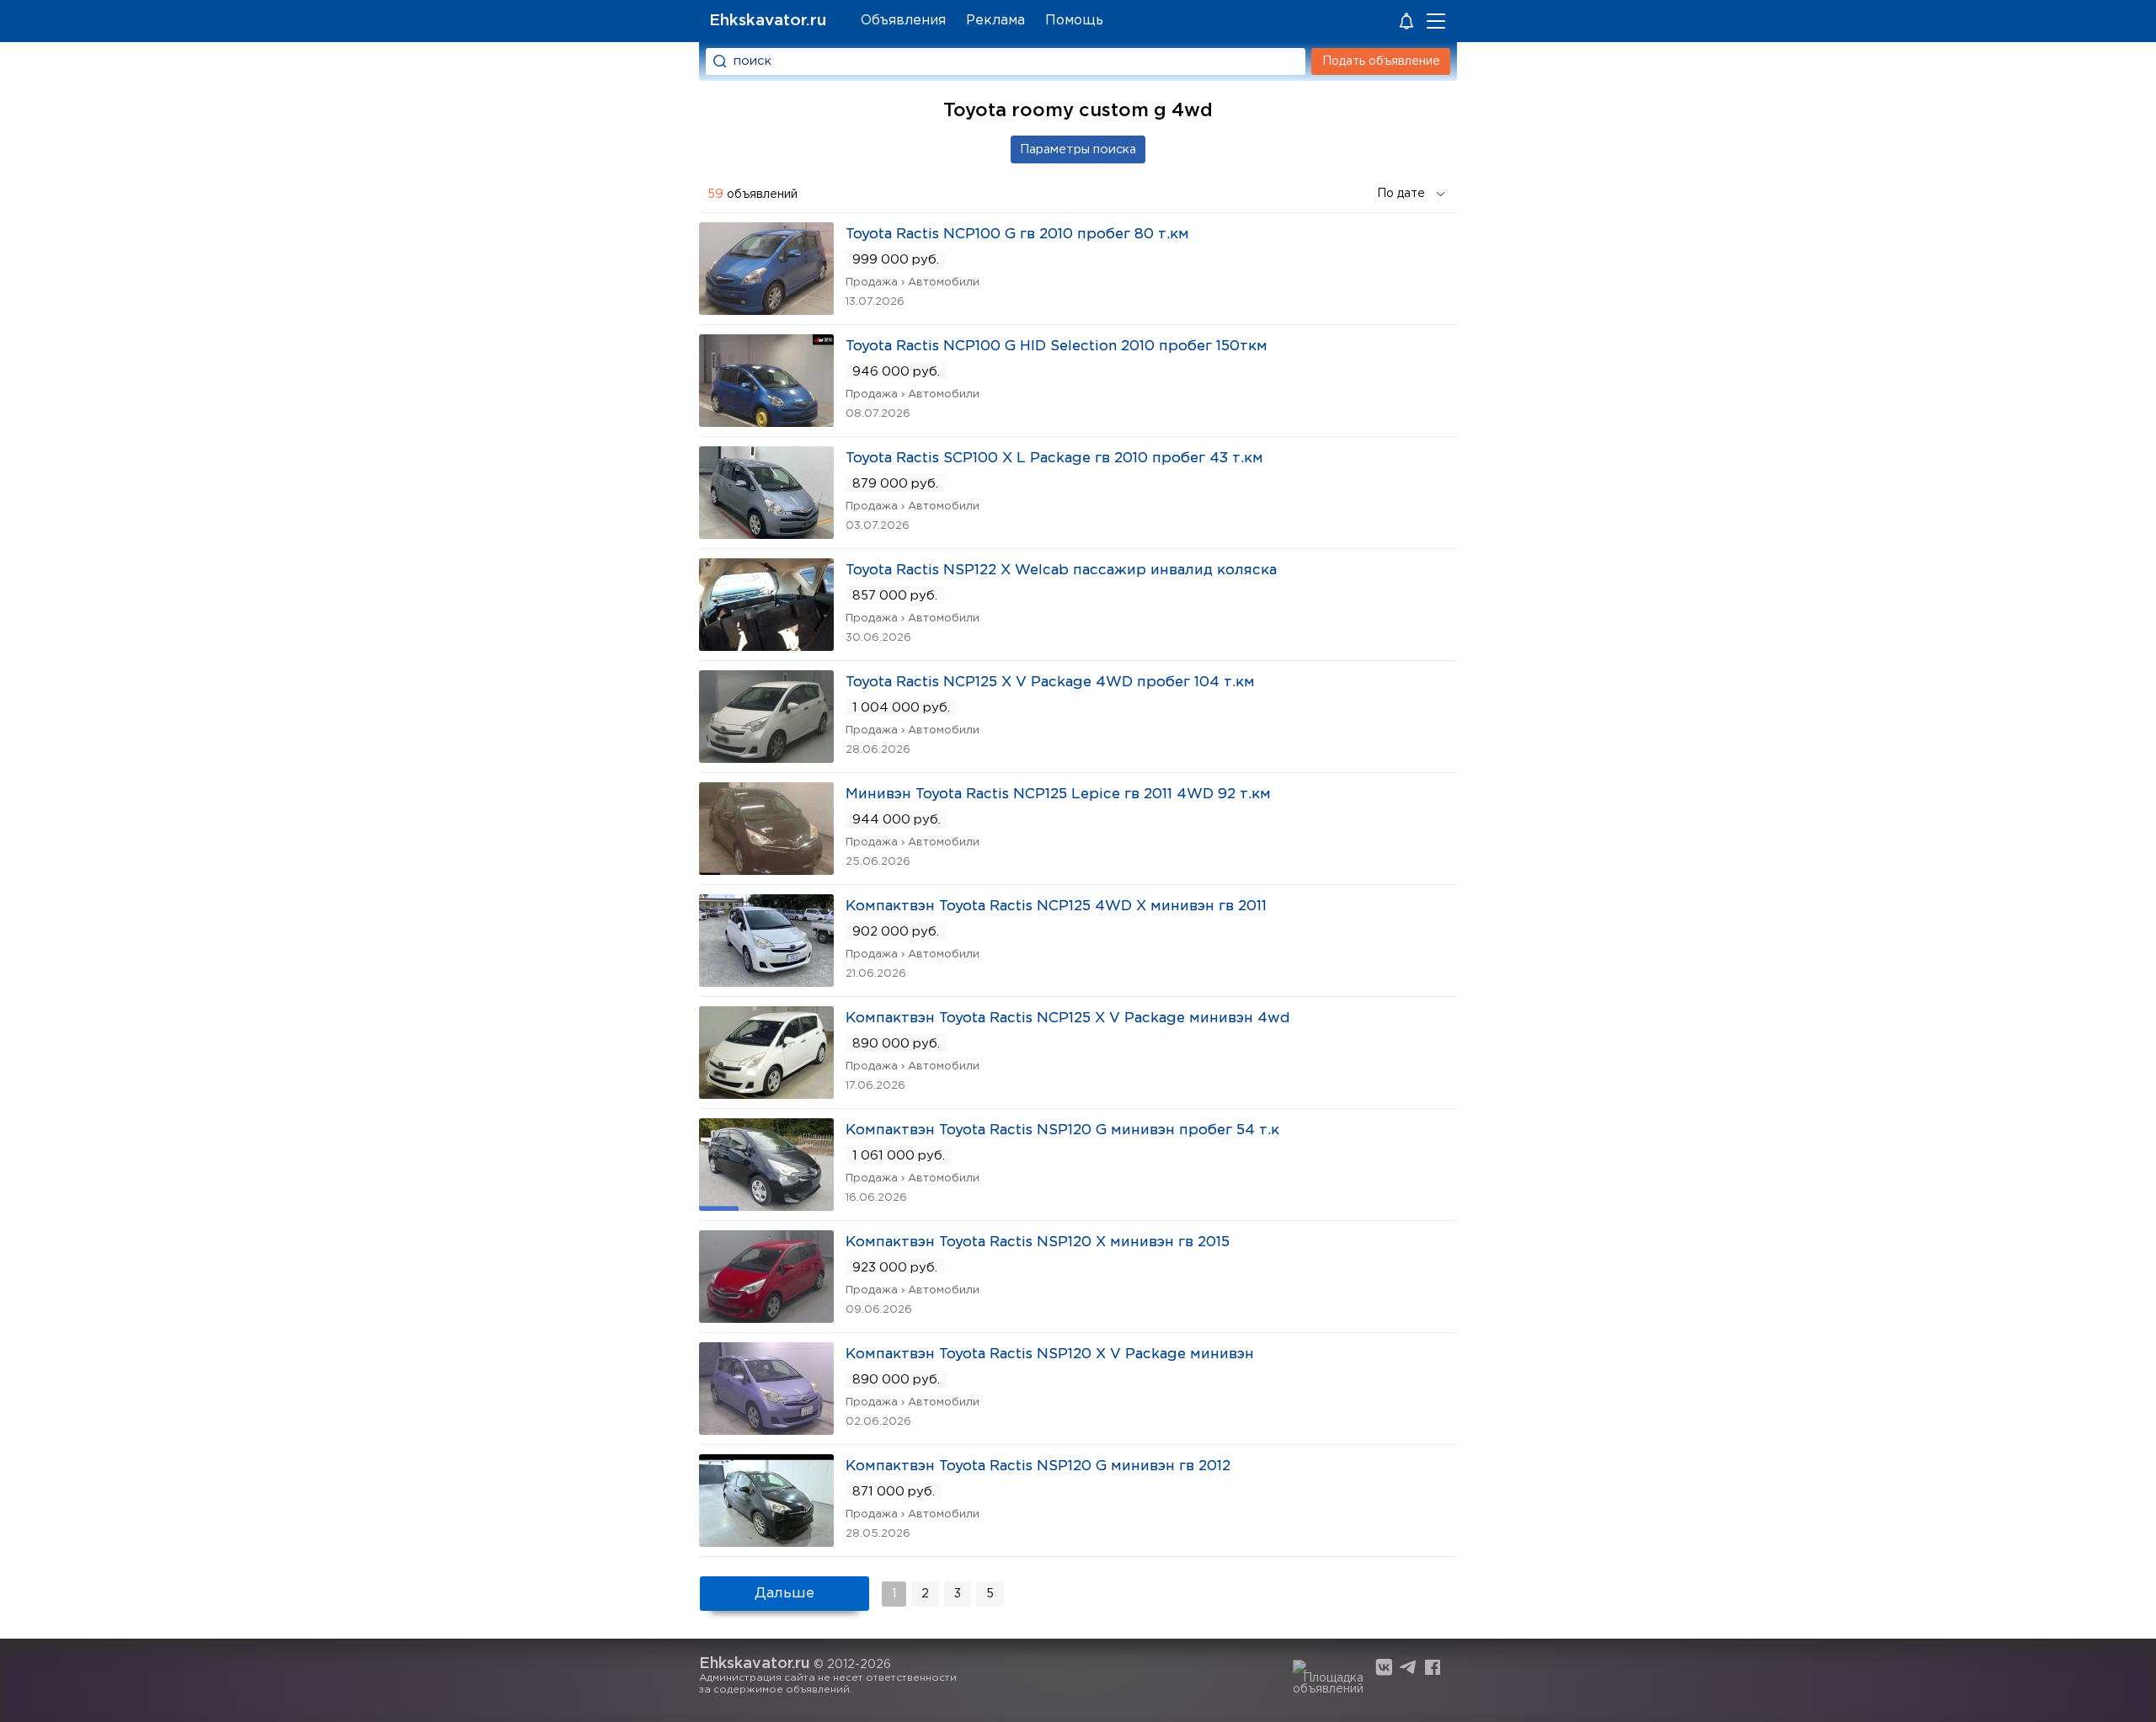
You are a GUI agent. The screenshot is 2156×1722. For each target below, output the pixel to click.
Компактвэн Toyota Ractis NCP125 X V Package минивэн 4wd (1068, 1018)
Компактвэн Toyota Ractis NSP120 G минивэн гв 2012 (1038, 1466)
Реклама (995, 21)
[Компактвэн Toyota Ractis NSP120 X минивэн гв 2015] (766, 1317)
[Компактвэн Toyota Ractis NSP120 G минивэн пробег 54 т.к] (766, 1205)
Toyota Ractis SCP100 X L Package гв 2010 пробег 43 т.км (1054, 458)
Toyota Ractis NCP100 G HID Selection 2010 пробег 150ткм (1057, 347)
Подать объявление (1381, 61)
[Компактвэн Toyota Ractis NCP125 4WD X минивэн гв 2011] (766, 981)
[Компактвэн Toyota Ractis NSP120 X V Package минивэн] (766, 1429)
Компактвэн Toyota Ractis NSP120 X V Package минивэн (1050, 1354)
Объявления (903, 21)
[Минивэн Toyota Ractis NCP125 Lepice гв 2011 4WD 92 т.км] (766, 869)
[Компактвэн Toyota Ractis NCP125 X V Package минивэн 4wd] (766, 1093)
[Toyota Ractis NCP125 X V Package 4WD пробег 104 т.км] (766, 757)
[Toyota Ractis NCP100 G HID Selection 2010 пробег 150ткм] (766, 421)
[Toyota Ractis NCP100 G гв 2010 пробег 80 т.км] (766, 309)
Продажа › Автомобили (913, 283)
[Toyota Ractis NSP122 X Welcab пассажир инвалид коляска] (766, 645)
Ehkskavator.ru (768, 21)
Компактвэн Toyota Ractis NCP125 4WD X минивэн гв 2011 (1056, 906)
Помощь (1074, 21)
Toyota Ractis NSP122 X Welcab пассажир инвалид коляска (1061, 570)
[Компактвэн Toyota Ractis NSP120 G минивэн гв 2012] (766, 1541)
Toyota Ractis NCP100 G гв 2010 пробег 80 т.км (1017, 235)
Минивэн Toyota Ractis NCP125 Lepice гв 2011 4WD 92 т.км (1058, 794)
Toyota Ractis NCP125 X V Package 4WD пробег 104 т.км (1050, 682)
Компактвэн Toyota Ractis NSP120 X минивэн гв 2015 (1038, 1242)
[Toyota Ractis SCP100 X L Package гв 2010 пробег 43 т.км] (766, 533)
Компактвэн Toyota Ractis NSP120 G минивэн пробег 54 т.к (1062, 1130)
